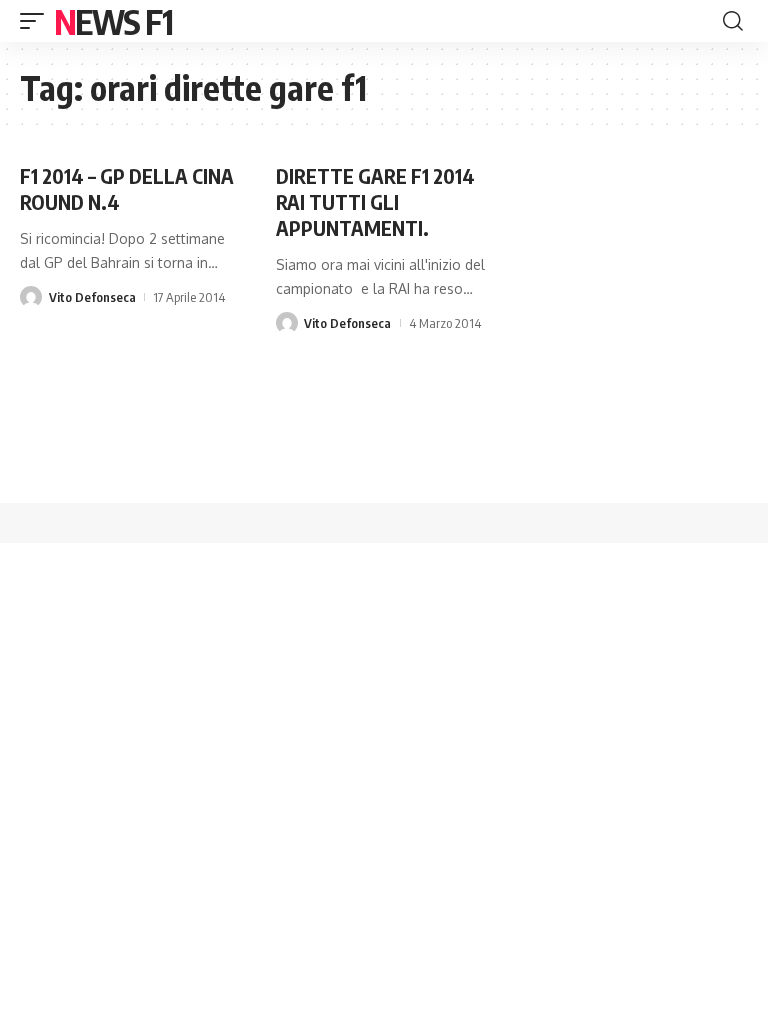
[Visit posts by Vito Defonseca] (31, 297)
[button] (37, 21)
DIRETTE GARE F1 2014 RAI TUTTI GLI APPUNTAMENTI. (375, 201)
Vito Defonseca (92, 297)
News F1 (113, 21)
